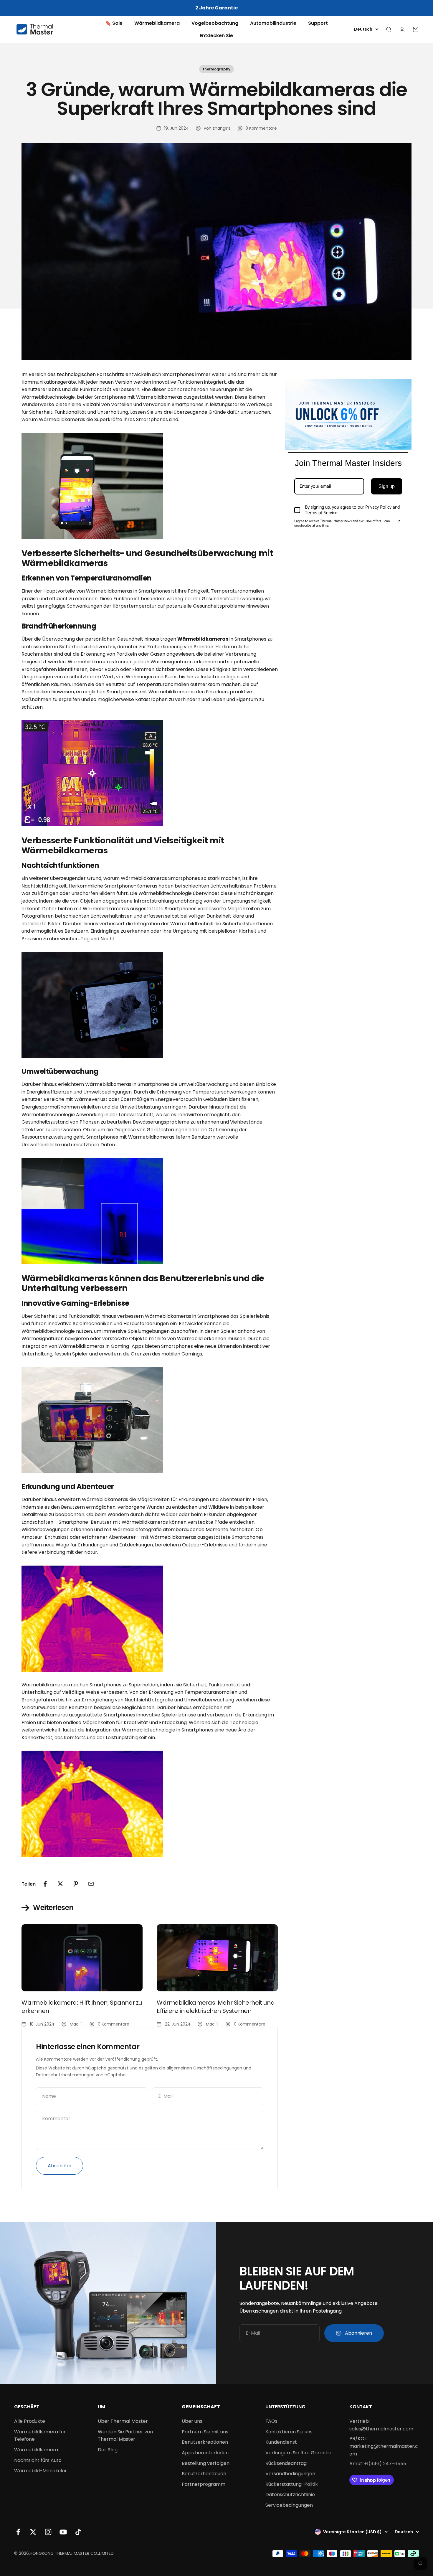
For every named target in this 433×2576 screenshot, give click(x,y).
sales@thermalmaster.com (381, 2429)
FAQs (271, 2421)
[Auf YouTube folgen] (63, 2532)
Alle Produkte (30, 2421)
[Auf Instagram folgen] (48, 2532)
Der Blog (108, 2450)
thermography (216, 69)
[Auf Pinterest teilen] (76, 1884)
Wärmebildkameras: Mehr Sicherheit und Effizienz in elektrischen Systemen (216, 2007)
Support (318, 23)
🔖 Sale (114, 23)
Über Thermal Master (123, 2421)
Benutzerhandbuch (204, 2474)
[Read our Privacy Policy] (399, 522)
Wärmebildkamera (157, 23)
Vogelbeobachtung (215, 23)
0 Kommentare (261, 128)
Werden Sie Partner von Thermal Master (125, 2436)
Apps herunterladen (205, 2453)
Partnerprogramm (204, 2484)
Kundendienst (281, 2442)
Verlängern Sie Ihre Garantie (298, 2453)
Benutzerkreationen (205, 2442)
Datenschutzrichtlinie (290, 2495)
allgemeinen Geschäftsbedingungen (204, 2068)
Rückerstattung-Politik (292, 2484)
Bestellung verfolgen (206, 2463)
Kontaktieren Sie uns (289, 2432)
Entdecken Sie (216, 36)
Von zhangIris (217, 128)
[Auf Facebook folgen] (18, 2532)
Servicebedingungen (289, 2505)
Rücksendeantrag (286, 2463)
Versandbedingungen (290, 2474)
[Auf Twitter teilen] (60, 1884)
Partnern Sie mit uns (205, 2432)
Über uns (192, 2421)
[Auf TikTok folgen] (78, 2532)
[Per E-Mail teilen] (91, 1884)
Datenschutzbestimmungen (65, 2075)
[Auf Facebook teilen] (45, 1884)
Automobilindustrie (273, 23)
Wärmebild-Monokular (41, 2471)
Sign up (387, 486)
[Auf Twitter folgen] (33, 2532)
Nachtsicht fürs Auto (38, 2460)
